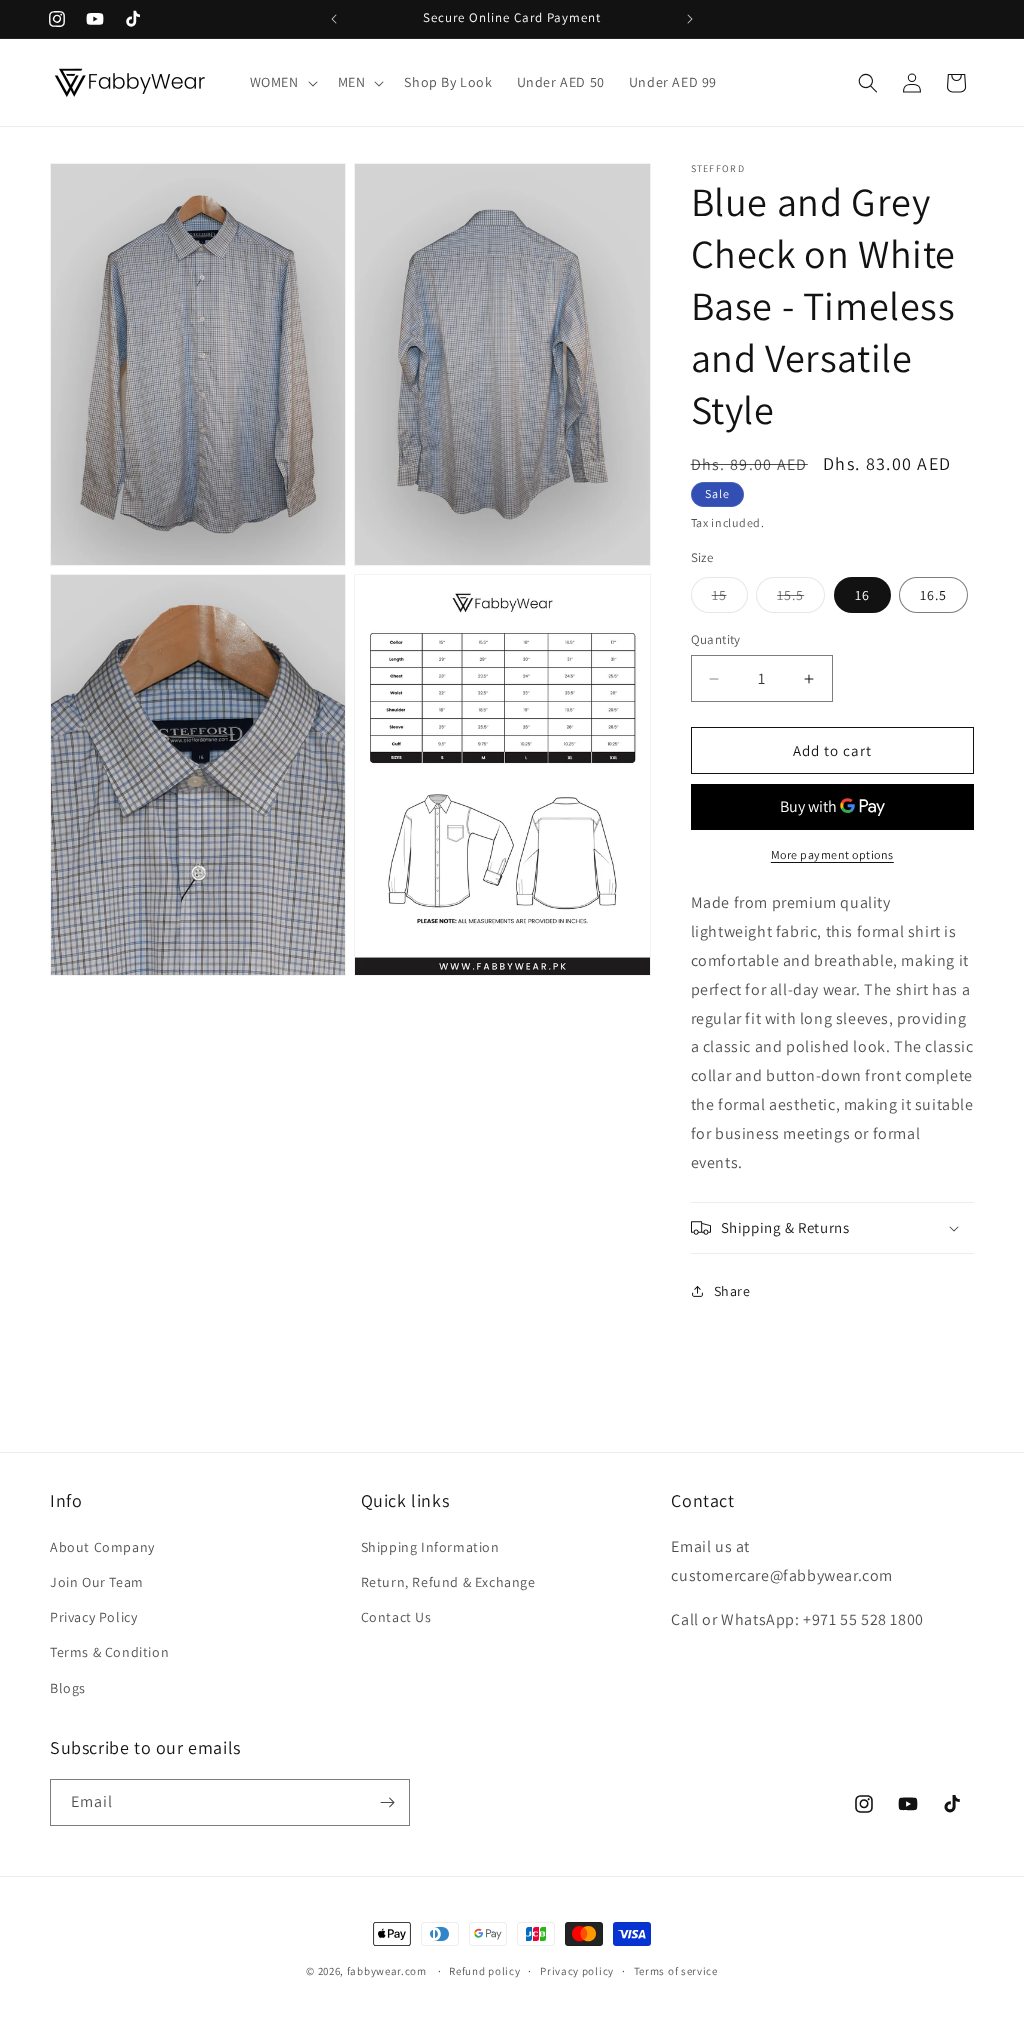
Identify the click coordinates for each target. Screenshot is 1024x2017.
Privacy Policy (93, 1617)
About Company (102, 1547)
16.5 (933, 595)
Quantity (716, 639)
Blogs (68, 1688)
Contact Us (396, 1617)
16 (862, 595)
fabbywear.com (387, 1971)
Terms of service (676, 1971)
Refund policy (484, 1971)
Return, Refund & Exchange (448, 1582)
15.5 (801, 599)
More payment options (832, 854)
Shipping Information (430, 1547)
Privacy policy (577, 1971)
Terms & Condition (109, 1652)
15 (730, 599)
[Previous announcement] (334, 19)
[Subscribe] (387, 1802)
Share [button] (732, 1291)
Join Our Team (97, 1582)
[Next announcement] (690, 19)
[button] (282, 82)
